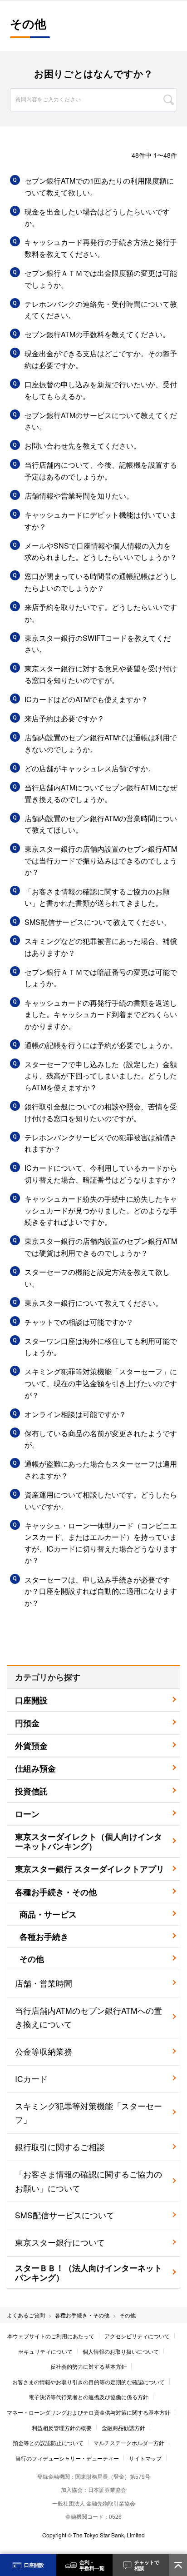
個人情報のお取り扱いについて (121, 2351)
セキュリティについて (45, 2351)
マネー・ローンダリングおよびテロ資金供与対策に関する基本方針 (89, 2412)
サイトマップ (145, 2458)
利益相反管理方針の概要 (62, 2428)
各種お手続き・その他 (82, 2315)
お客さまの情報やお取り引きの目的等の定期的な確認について (89, 2382)
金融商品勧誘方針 (123, 2428)
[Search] (169, 100)
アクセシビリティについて (137, 2336)
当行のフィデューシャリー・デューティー (67, 2458)
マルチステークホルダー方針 (129, 2443)
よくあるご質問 (26, 2315)
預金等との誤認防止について (48, 2443)
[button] (93, 187)
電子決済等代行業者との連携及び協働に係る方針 (89, 2397)
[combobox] (93, 89)
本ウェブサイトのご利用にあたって (51, 2336)
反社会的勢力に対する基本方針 (89, 2366)
